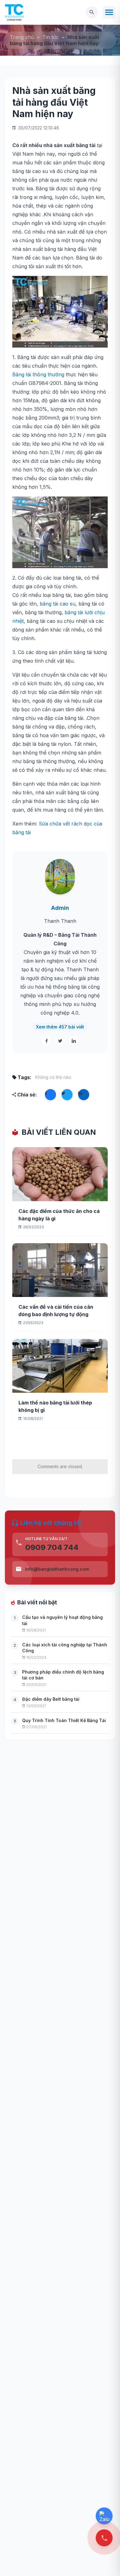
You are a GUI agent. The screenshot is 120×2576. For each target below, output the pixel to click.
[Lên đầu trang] (105, 2561)
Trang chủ (22, 37)
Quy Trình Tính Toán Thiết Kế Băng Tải (64, 1720)
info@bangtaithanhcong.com (57, 1569)
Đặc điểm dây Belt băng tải (51, 1699)
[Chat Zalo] (104, 2516)
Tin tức (51, 37)
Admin (60, 908)
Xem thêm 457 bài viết (60, 1027)
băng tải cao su (58, 604)
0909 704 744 (52, 1547)
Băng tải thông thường (38, 374)
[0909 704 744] (104, 2538)
